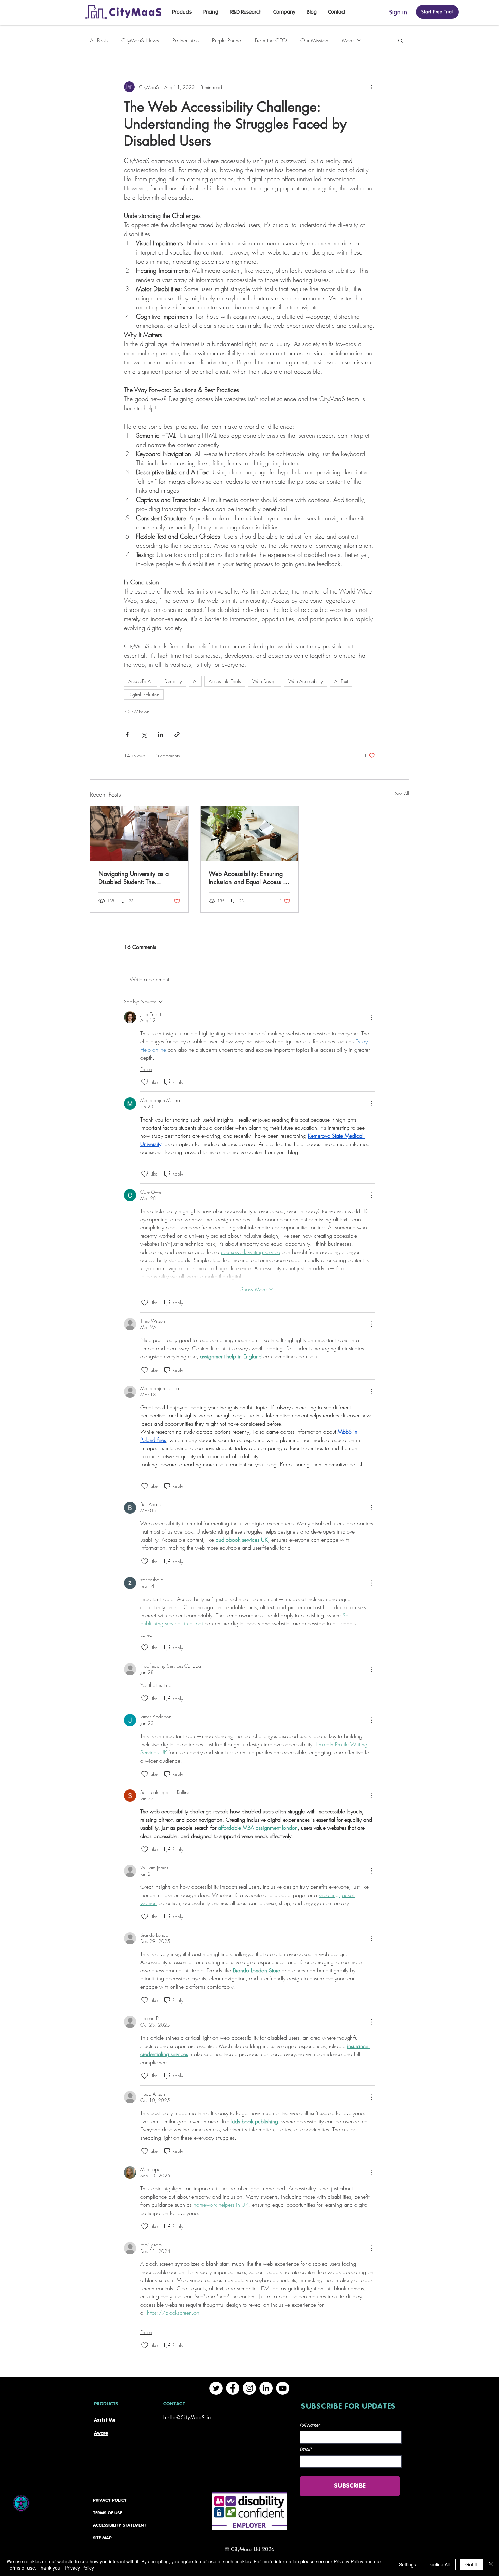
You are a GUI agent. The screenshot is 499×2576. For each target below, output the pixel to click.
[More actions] (371, 87)
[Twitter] (216, 2388)
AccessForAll (141, 681)
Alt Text (341, 681)
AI (195, 681)
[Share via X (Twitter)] (144, 735)
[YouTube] (283, 2388)
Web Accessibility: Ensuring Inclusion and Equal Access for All (249, 878)
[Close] (491, 2564)
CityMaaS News (140, 40)
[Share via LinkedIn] (160, 735)
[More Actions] (371, 1017)
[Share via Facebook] (127, 735)
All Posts (99, 40)
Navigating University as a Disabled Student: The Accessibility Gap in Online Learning (135, 878)
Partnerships (186, 40)
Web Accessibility (306, 681)
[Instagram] (249, 2388)
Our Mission (314, 40)
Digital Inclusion (144, 694)
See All (402, 794)
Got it (471, 2564)
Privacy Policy (79, 2568)
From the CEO (271, 40)
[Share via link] (177, 735)
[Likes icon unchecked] (145, 1082)
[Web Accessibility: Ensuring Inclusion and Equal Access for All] (250, 834)
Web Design (264, 681)
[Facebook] (233, 2388)
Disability (173, 681)
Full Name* (310, 2425)
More (348, 40)
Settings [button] (408, 2564)
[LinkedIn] (266, 2388)
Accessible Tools (225, 681)
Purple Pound (227, 40)
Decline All (439, 2564)
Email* (306, 2450)
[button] (400, 40)
